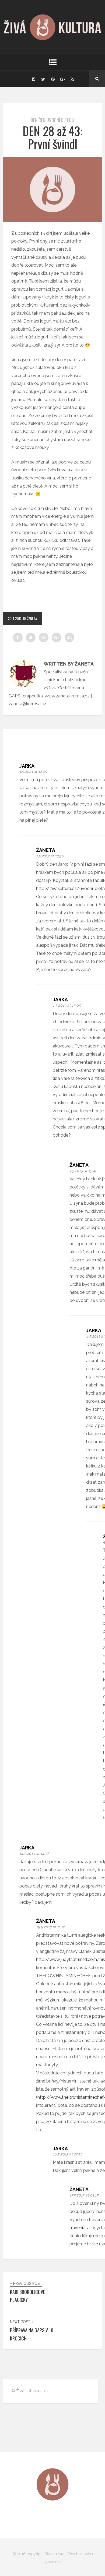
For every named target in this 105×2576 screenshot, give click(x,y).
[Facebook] (33, 79)
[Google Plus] (62, 79)
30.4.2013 (15, 618)
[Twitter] (43, 79)
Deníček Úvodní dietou (52, 120)
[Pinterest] (53, 79)
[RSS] (72, 79)
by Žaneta (30, 618)
